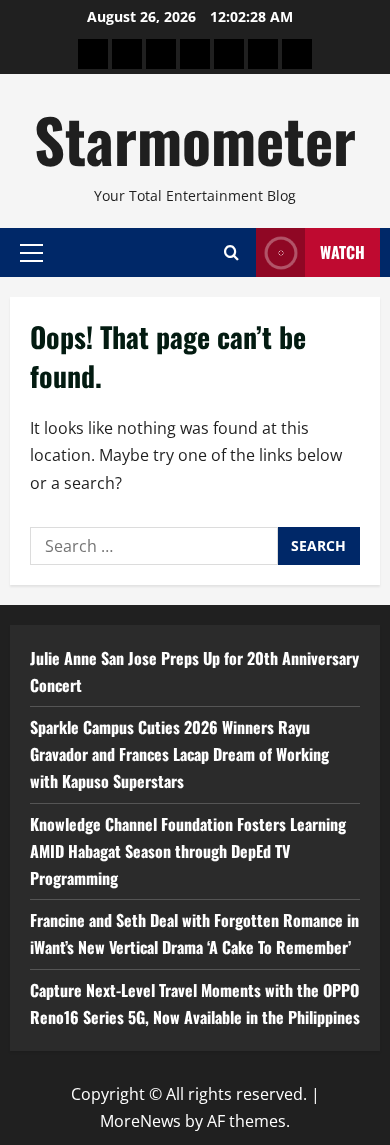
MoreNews (140, 1121)
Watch (342, 252)
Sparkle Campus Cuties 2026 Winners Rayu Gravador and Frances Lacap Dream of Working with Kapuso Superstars (179, 754)
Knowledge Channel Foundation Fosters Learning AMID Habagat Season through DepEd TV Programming (188, 851)
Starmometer (195, 138)
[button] (31, 252)
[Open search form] (231, 252)
